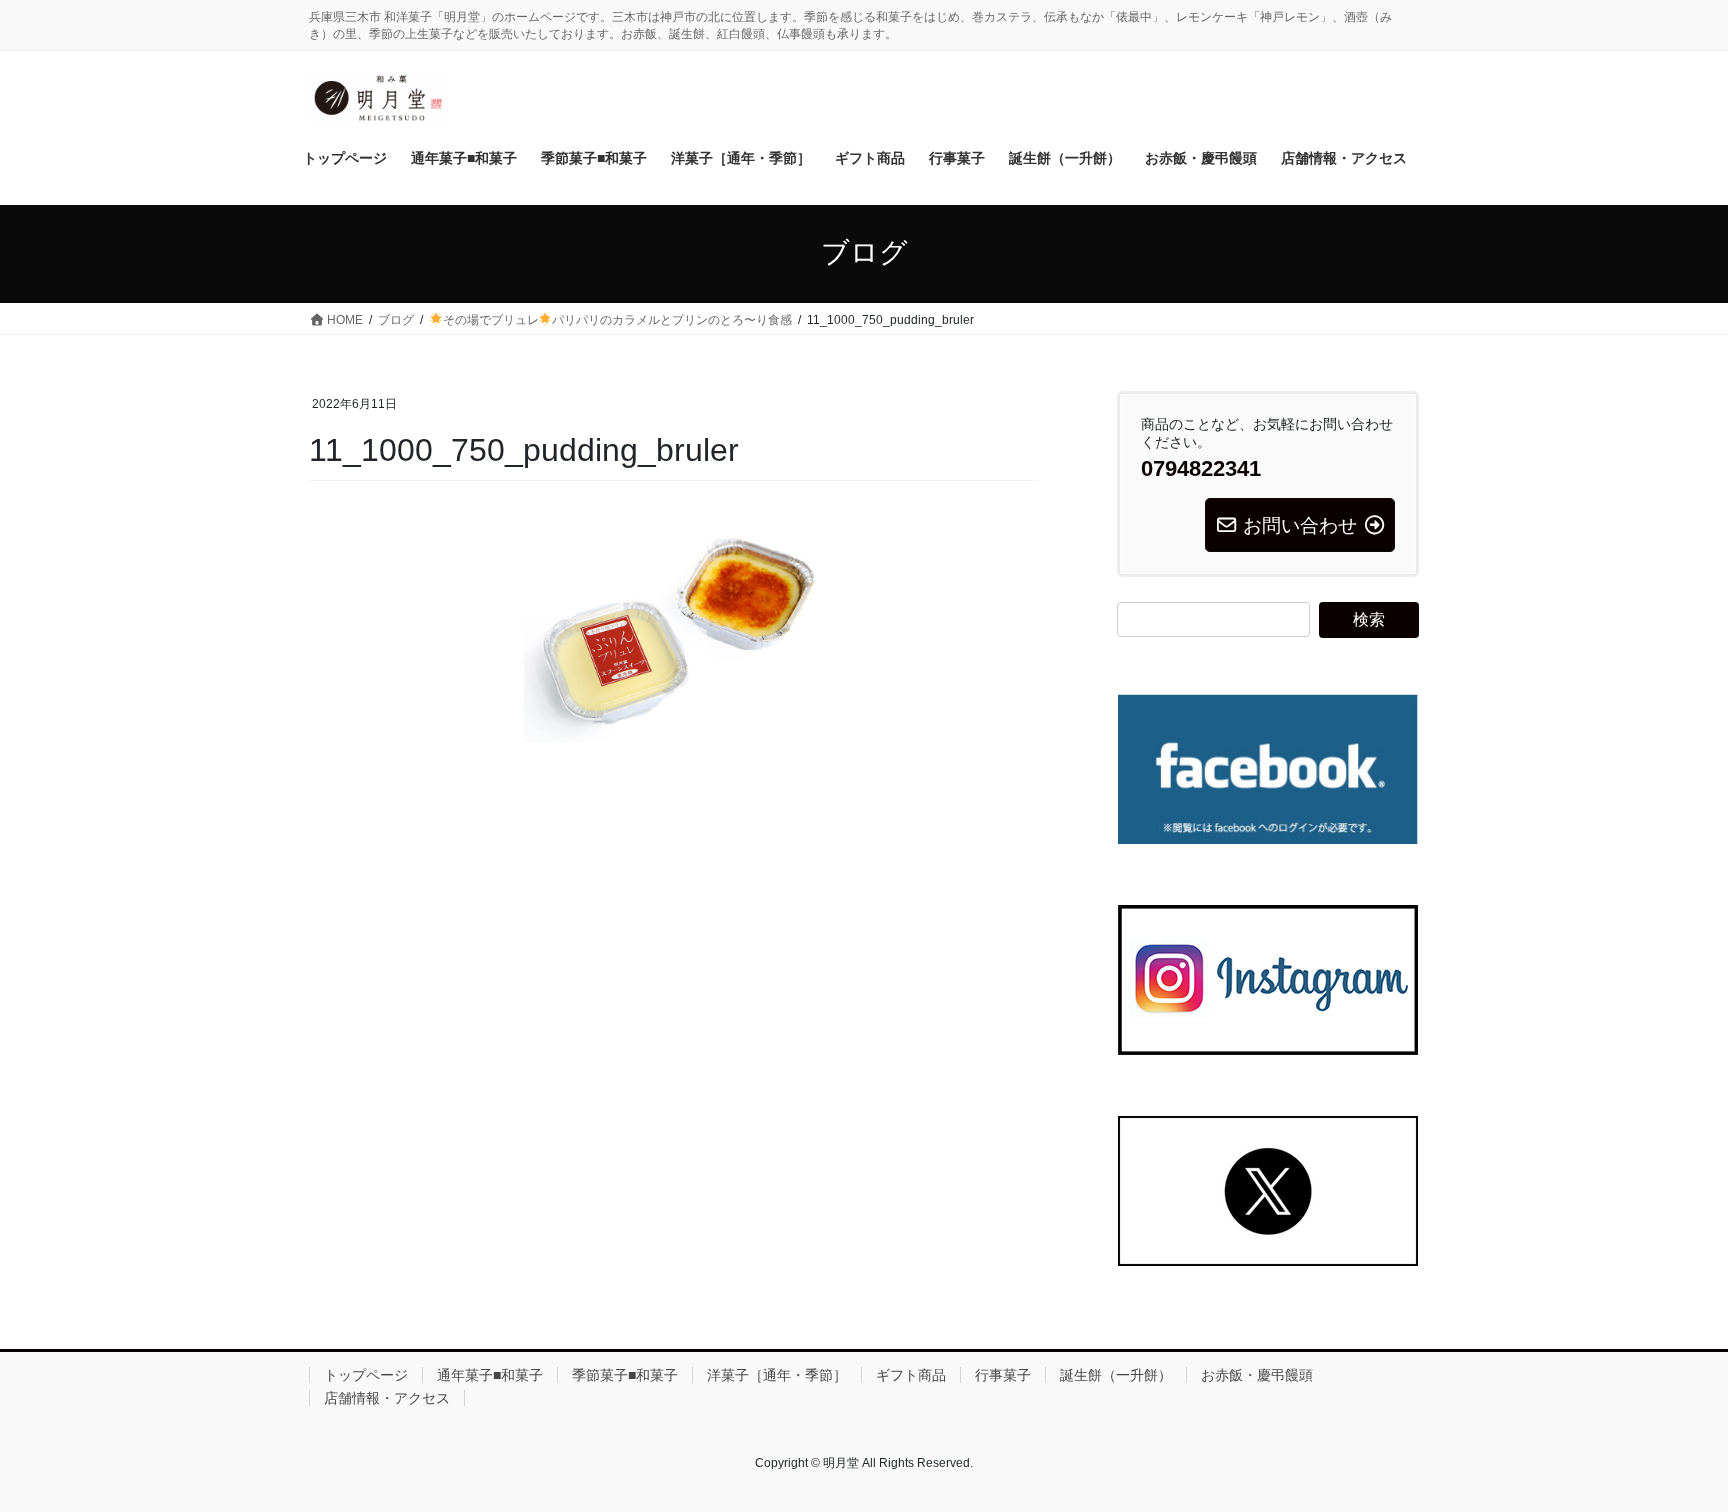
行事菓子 (1003, 1375)
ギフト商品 (911, 1375)
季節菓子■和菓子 (625, 1375)
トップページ (366, 1375)
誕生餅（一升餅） (1116, 1375)
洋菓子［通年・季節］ (777, 1375)
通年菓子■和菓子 (490, 1375)
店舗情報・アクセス (387, 1398)
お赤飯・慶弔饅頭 (1257, 1375)
